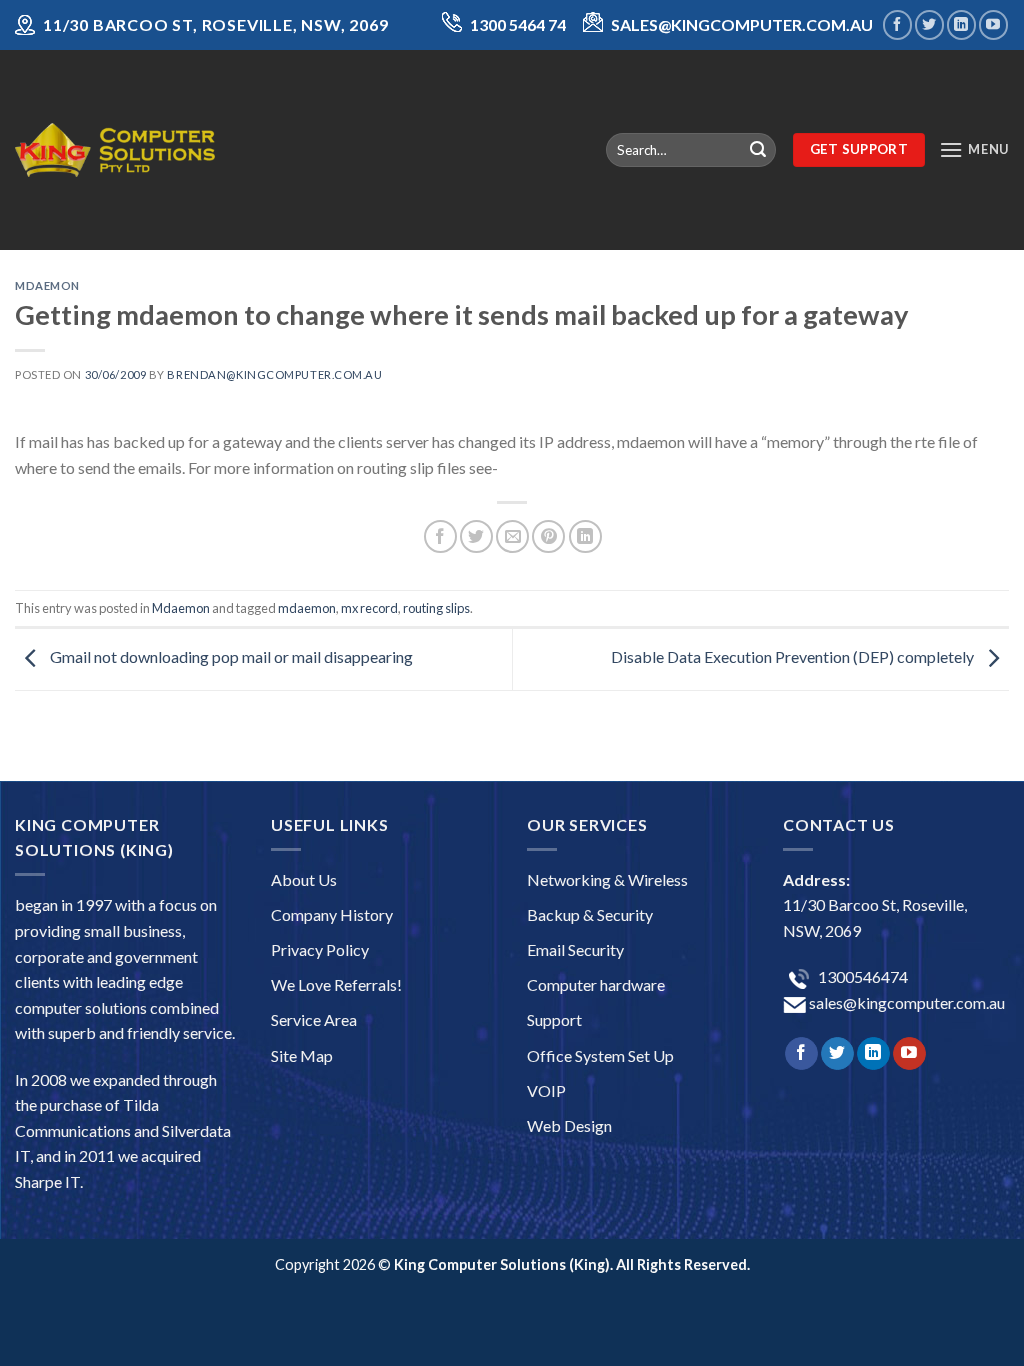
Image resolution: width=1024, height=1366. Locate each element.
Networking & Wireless (607, 879)
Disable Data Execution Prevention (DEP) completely (794, 656)
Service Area (314, 1019)
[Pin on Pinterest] (548, 536)
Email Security (575, 949)
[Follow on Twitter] (929, 24)
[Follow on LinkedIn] (961, 24)
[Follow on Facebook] (897, 24)
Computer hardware (596, 984)
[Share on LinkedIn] (585, 536)
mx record (369, 608)
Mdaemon (47, 285)
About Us (304, 879)
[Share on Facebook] (440, 536)
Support (554, 1019)
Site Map (302, 1055)
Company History (332, 914)
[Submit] (758, 150)
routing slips (436, 608)
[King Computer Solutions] (115, 149)
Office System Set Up (600, 1055)
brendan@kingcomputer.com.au (274, 374)
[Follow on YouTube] (993, 24)
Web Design (569, 1125)
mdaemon (307, 608)
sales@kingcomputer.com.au (905, 1002)
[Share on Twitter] (476, 536)
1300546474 (861, 976)
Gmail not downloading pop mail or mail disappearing (230, 656)
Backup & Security (590, 914)
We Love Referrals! (336, 984)
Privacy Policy (320, 949)
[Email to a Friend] (512, 536)
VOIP (546, 1090)
